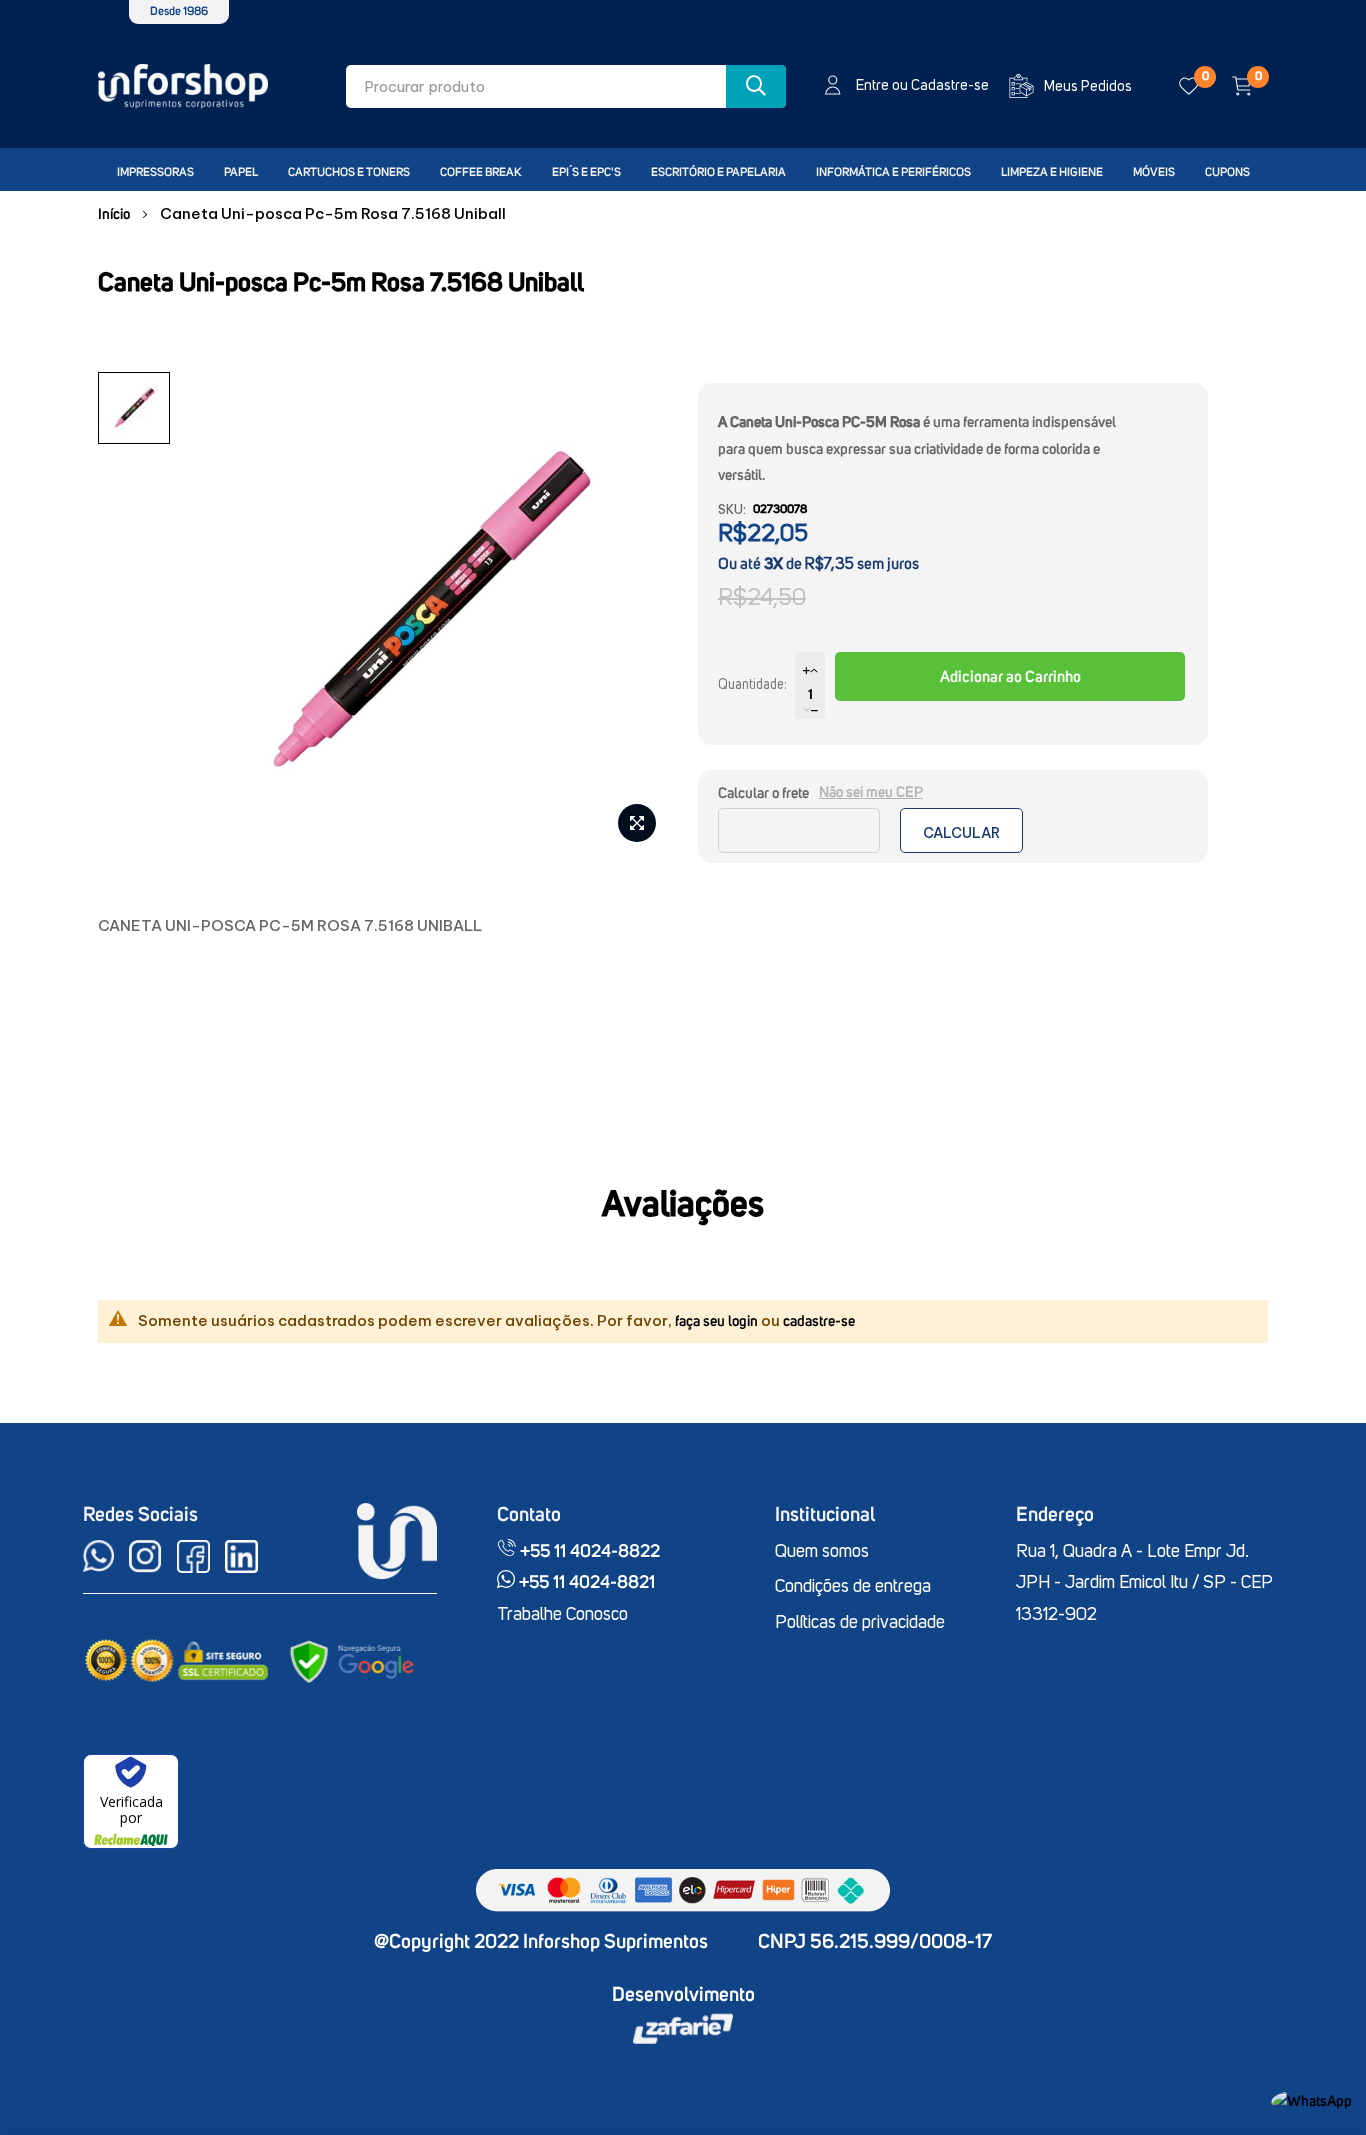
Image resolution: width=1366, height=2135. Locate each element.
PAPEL (241, 173)
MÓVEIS (1154, 173)
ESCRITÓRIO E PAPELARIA (718, 173)
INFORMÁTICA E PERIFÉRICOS (893, 173)
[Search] (756, 86)
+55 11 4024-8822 (588, 1552)
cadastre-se (819, 1321)
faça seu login (716, 1321)
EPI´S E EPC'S (586, 173)
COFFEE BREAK (481, 173)
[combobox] (566, 86)
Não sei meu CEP (871, 792)
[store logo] (183, 86)
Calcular (961, 833)
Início (114, 214)
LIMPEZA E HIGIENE (1052, 173)
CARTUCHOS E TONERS (349, 173)
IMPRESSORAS (155, 173)
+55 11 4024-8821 (585, 1583)
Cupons (1227, 173)
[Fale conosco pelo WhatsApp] (1311, 2101)
